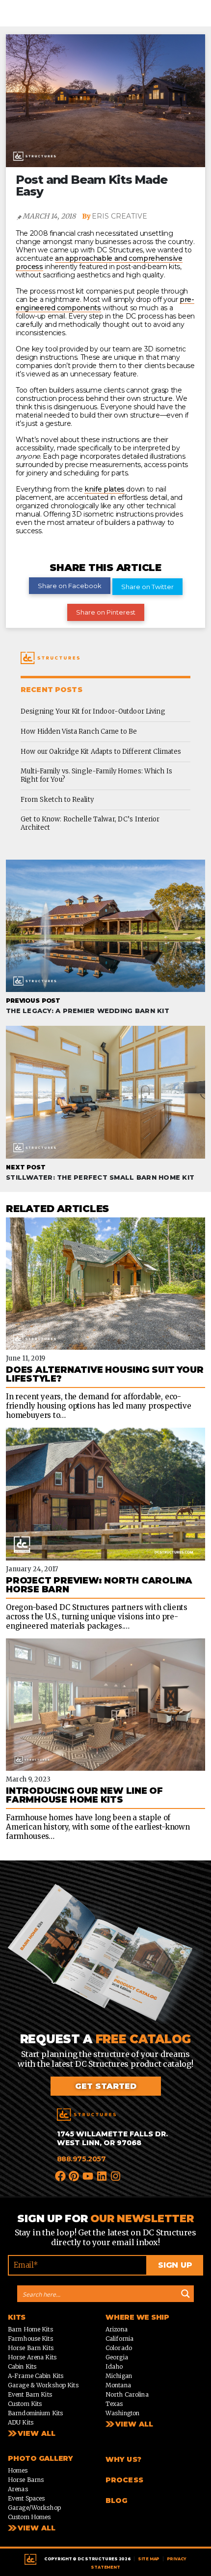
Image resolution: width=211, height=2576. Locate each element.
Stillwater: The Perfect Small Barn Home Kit (100, 1172)
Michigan (119, 2376)
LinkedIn (102, 2176)
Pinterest (75, 2176)
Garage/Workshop (34, 2508)
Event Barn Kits (30, 2395)
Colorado (119, 2348)
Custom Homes (29, 2517)
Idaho (114, 2367)
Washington (122, 2414)
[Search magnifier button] (185, 2294)
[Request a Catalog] (105, 1958)
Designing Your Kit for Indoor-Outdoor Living (93, 711)
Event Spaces (26, 2499)
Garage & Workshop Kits (43, 2386)
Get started (106, 2087)
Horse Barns (26, 2480)
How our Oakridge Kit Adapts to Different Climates (101, 752)
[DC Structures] (86, 2115)
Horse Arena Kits (32, 2358)
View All (37, 2434)
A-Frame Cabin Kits (36, 2376)
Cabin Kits (22, 2367)
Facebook (61, 2176)
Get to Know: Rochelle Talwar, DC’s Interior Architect (90, 823)
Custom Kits (25, 2404)
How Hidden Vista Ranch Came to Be (79, 731)
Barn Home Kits (30, 2330)
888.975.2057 (81, 2159)
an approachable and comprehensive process (99, 262)
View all (134, 2425)
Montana (118, 2386)
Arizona (117, 2330)
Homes (18, 2471)
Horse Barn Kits (31, 2348)
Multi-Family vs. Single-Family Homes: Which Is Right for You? (96, 775)
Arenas (18, 2489)
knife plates (105, 489)
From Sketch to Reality (57, 800)
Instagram (116, 2176)
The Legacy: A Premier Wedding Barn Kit (88, 1006)
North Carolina (127, 2395)
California (119, 2339)
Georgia (117, 2358)
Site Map (149, 2559)
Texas (114, 2404)
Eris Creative (119, 216)
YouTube (88, 2176)
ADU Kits (21, 2423)
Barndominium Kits (35, 2414)
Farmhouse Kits (30, 2339)
